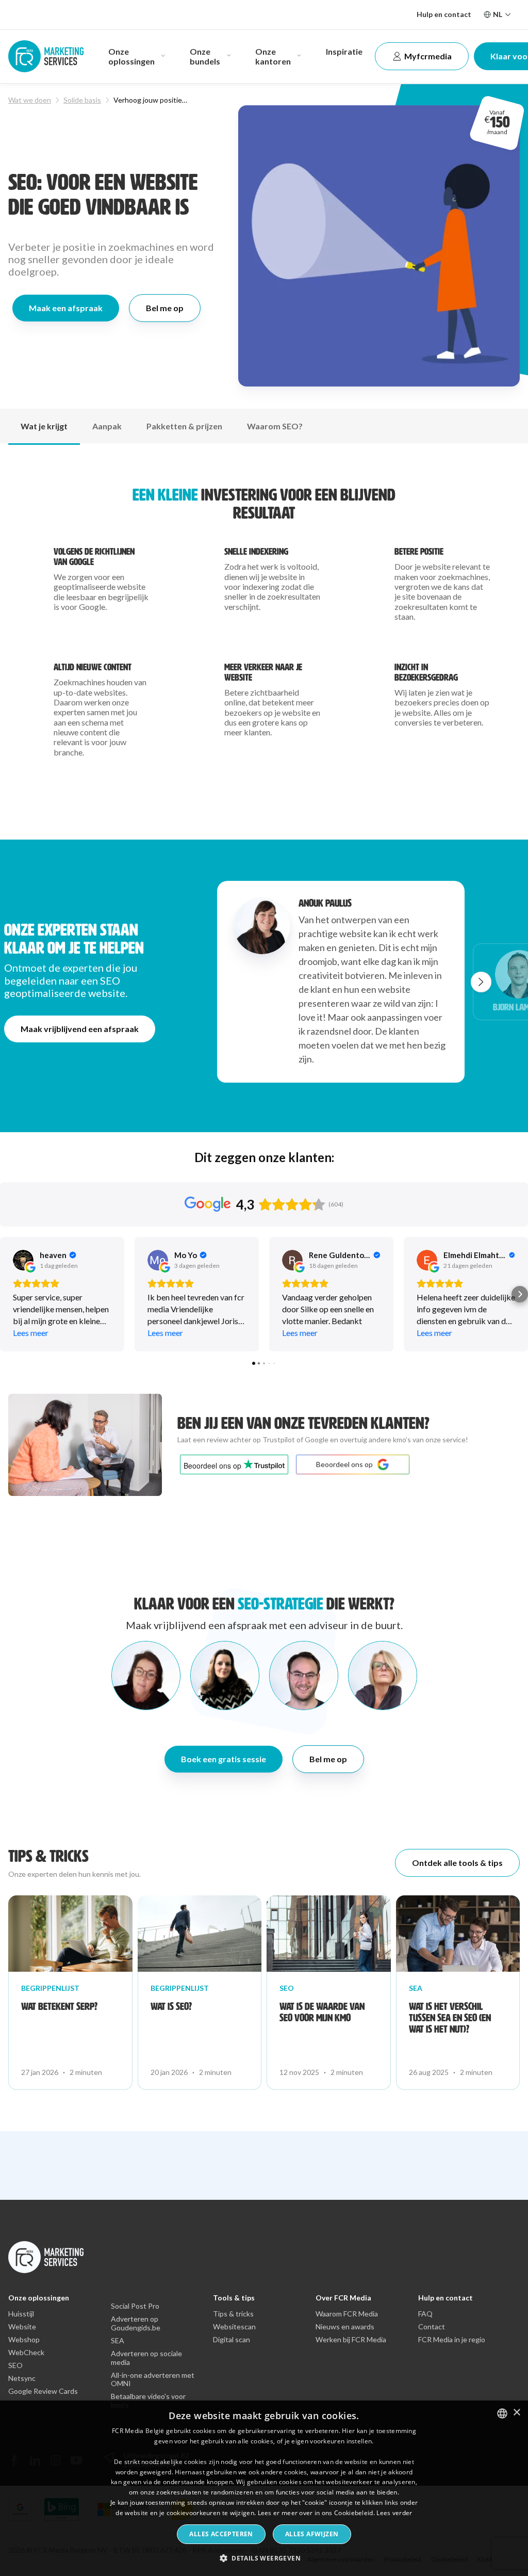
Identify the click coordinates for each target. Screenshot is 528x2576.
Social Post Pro (135, 2306)
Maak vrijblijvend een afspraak (80, 1029)
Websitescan (234, 2327)
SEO (15, 2365)
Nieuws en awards (345, 2327)
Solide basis (82, 100)
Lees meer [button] (31, 1333)
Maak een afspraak (66, 308)
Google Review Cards (43, 2391)
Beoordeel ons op (344, 1464)
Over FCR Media (343, 2298)
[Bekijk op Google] (23, 1260)
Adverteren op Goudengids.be (136, 2323)
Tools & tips (234, 2298)
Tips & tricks (233, 2314)
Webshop (24, 2340)
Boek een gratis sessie (224, 1759)
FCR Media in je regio (452, 2340)
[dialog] (264, 2488)
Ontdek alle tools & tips (457, 1863)
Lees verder (394, 2513)
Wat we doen (30, 100)
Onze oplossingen (39, 2298)
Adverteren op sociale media (146, 2358)
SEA (118, 2341)
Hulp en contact (444, 14)
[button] (481, 982)
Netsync (22, 2378)
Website (22, 2327)
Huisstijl (21, 2314)
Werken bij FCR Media (351, 2340)
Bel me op (165, 308)
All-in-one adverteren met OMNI (153, 2380)
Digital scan (232, 2340)
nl (498, 14)
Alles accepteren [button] (221, 2534)
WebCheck (26, 2353)
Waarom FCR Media (347, 2314)
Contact (432, 2327)
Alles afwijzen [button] (312, 2534)
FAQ (425, 2314)
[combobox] (502, 2413)
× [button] (516, 2413)
